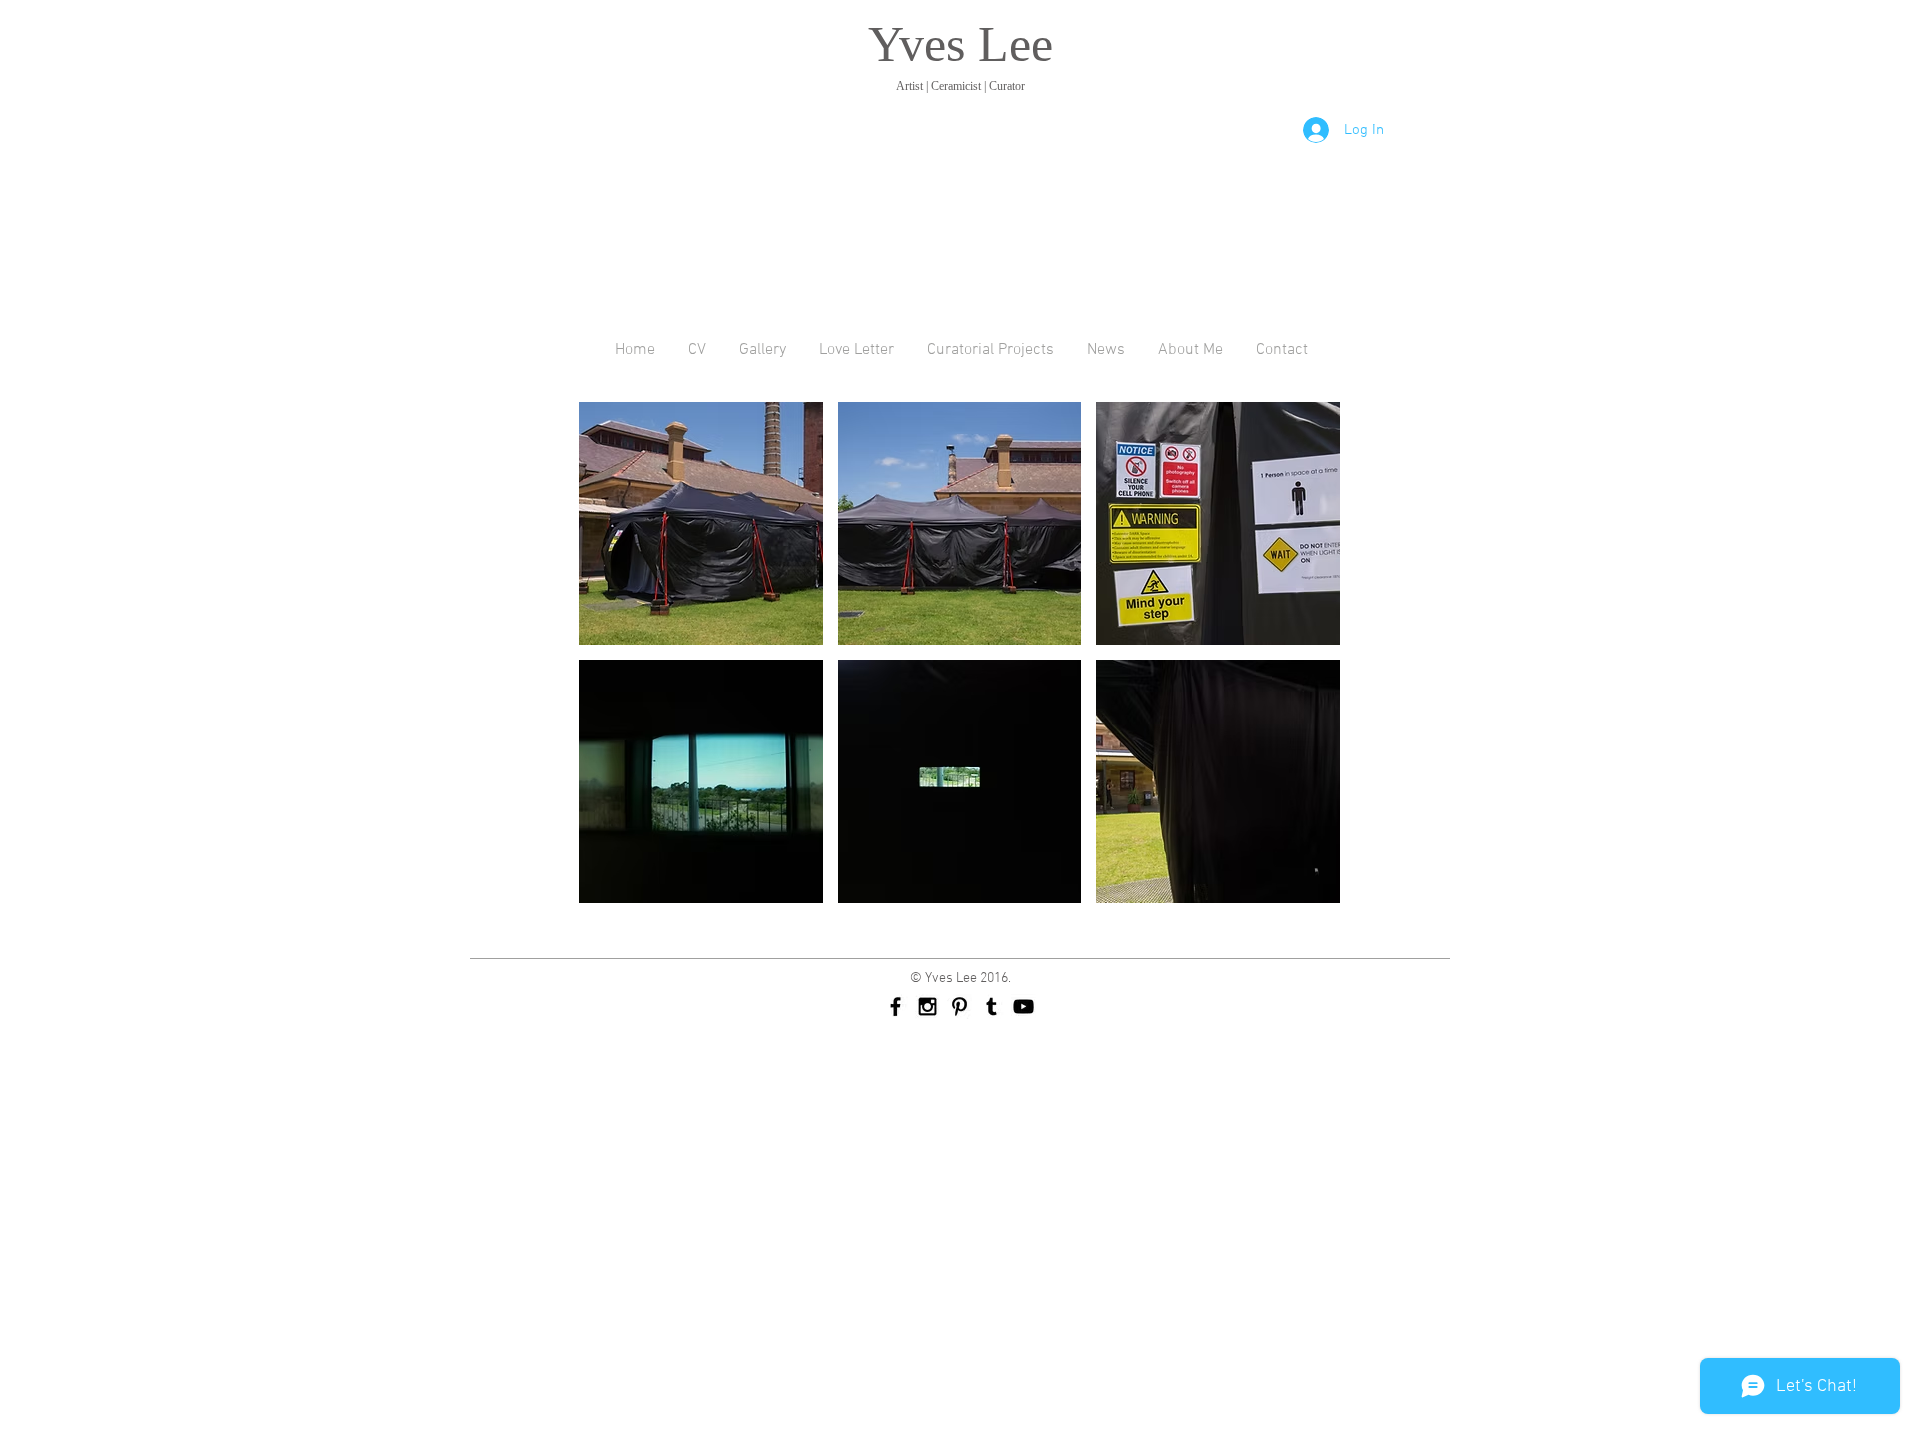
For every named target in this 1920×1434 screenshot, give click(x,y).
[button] (701, 523)
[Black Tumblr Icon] (991, 1006)
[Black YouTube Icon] (1023, 1006)
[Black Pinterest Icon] (959, 1006)
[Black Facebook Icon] (895, 1006)
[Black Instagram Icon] (927, 1006)
